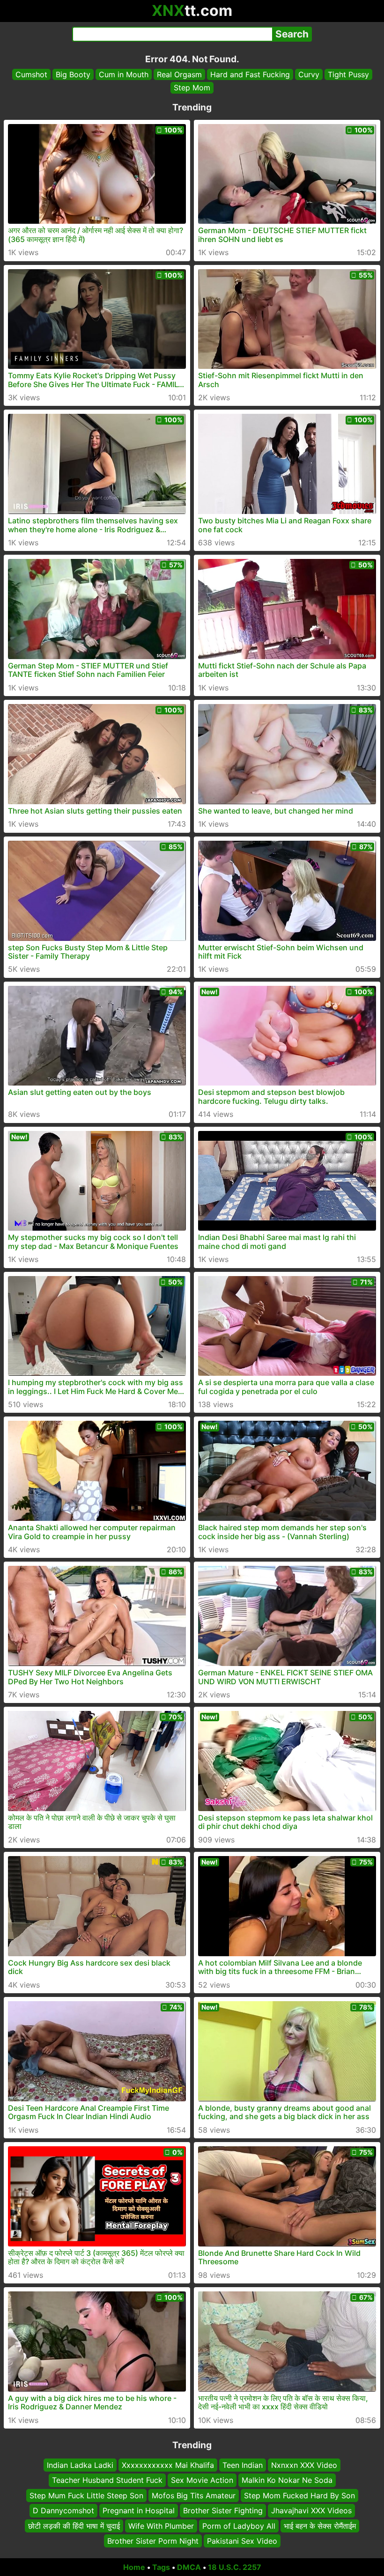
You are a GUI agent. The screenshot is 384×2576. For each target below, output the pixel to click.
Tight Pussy (348, 74)
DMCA (189, 2567)
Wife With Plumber (161, 2525)
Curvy (309, 74)
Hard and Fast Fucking (250, 74)
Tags (161, 2567)
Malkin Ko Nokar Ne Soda (287, 2480)
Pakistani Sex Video (242, 2541)
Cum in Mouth (124, 74)
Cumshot (31, 74)
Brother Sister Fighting (223, 2510)
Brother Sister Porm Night (153, 2541)
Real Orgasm (179, 74)
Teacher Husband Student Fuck (107, 2480)
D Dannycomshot (63, 2510)
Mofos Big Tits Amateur (194, 2495)
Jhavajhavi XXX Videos (311, 2510)
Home (134, 2567)
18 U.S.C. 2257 (235, 2567)
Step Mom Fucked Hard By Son (299, 2495)
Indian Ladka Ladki (80, 2465)
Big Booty (73, 74)
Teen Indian (243, 2465)
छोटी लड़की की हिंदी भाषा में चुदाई (74, 2525)
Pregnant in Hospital (139, 2510)
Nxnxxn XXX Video (304, 2465)
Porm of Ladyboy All (239, 2525)
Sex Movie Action (202, 2480)
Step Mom (192, 88)
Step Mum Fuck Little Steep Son (86, 2495)
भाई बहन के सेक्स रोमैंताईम (320, 2525)
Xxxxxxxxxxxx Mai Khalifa (168, 2465)
